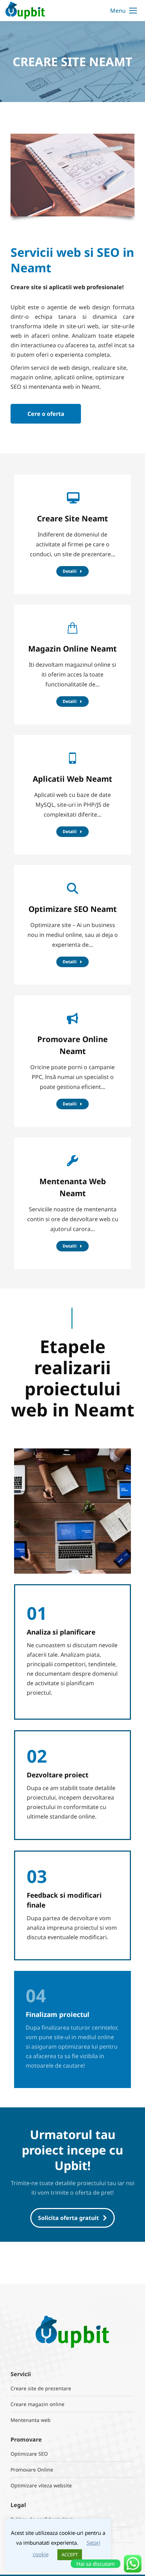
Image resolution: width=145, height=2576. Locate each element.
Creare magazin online (37, 2404)
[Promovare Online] (72, 1061)
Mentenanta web (31, 2420)
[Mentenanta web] (72, 1203)
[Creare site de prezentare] (72, 534)
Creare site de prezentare (41, 2388)
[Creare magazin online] (72, 665)
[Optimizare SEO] (72, 925)
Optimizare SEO (29, 2454)
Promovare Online (32, 2470)
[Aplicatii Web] (72, 795)
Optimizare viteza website (41, 2485)
